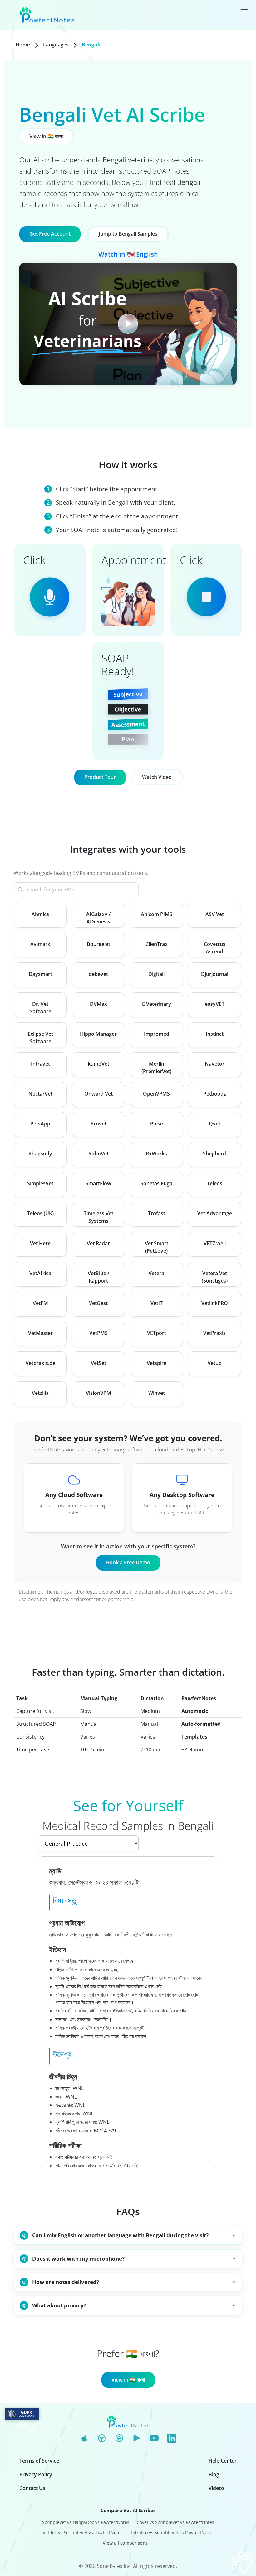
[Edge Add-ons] (119, 2439)
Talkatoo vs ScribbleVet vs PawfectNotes (172, 2533)
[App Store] (84, 2439)
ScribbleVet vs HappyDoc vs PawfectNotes (86, 2522)
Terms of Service (39, 2461)
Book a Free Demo (128, 1562)
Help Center (223, 2461)
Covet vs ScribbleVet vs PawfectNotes (175, 2522)
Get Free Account (50, 234)
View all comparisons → (128, 2543)
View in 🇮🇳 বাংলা (46, 136)
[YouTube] (154, 2439)
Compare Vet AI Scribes (128, 2510)
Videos (217, 2488)
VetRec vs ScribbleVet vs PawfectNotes (83, 2533)
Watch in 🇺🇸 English (128, 254)
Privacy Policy (36, 2474)
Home (23, 45)
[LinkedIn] (172, 2439)
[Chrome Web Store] (102, 2439)
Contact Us (32, 2488)
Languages (56, 45)
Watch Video (157, 777)
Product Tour (100, 777)
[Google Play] (137, 2439)
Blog (214, 2474)
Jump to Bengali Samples (128, 234)
